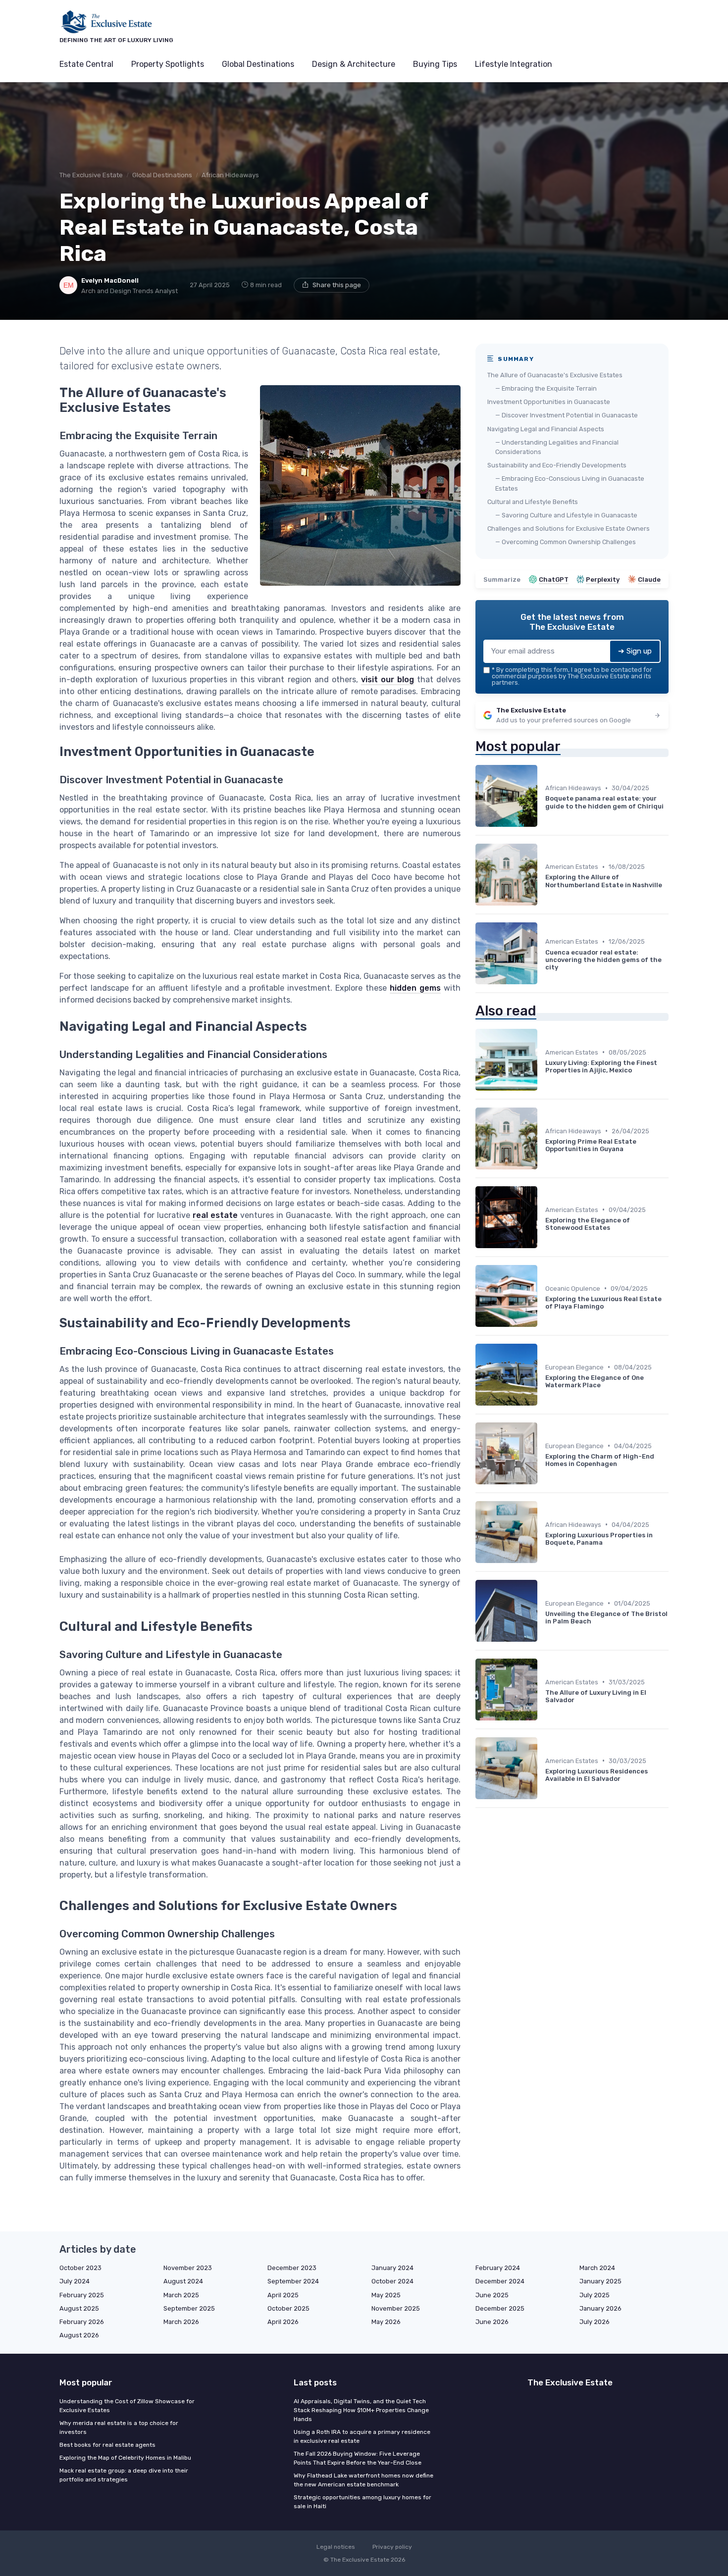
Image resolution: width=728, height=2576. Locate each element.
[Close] (543, 1263)
